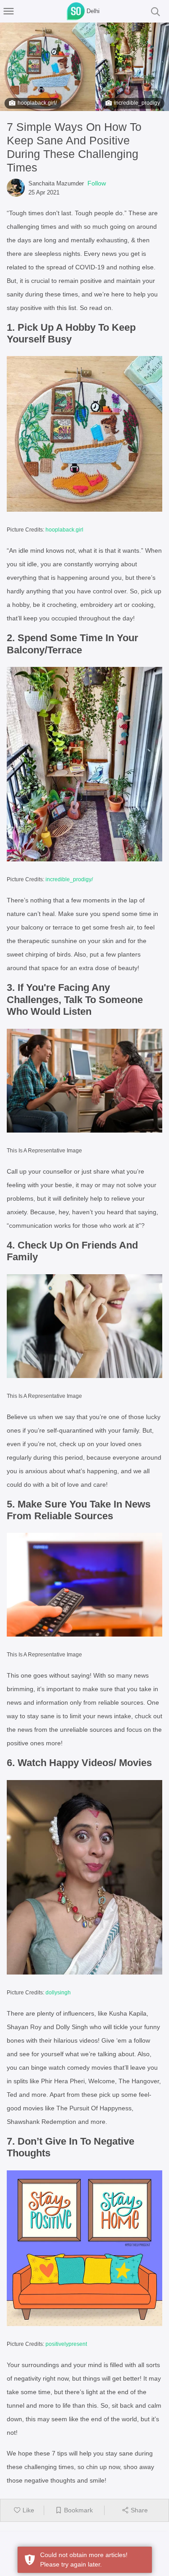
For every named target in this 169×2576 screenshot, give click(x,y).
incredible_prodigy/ (69, 879)
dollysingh (58, 1993)
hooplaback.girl (64, 530)
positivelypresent (66, 2344)
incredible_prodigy (137, 103)
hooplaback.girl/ (37, 103)
